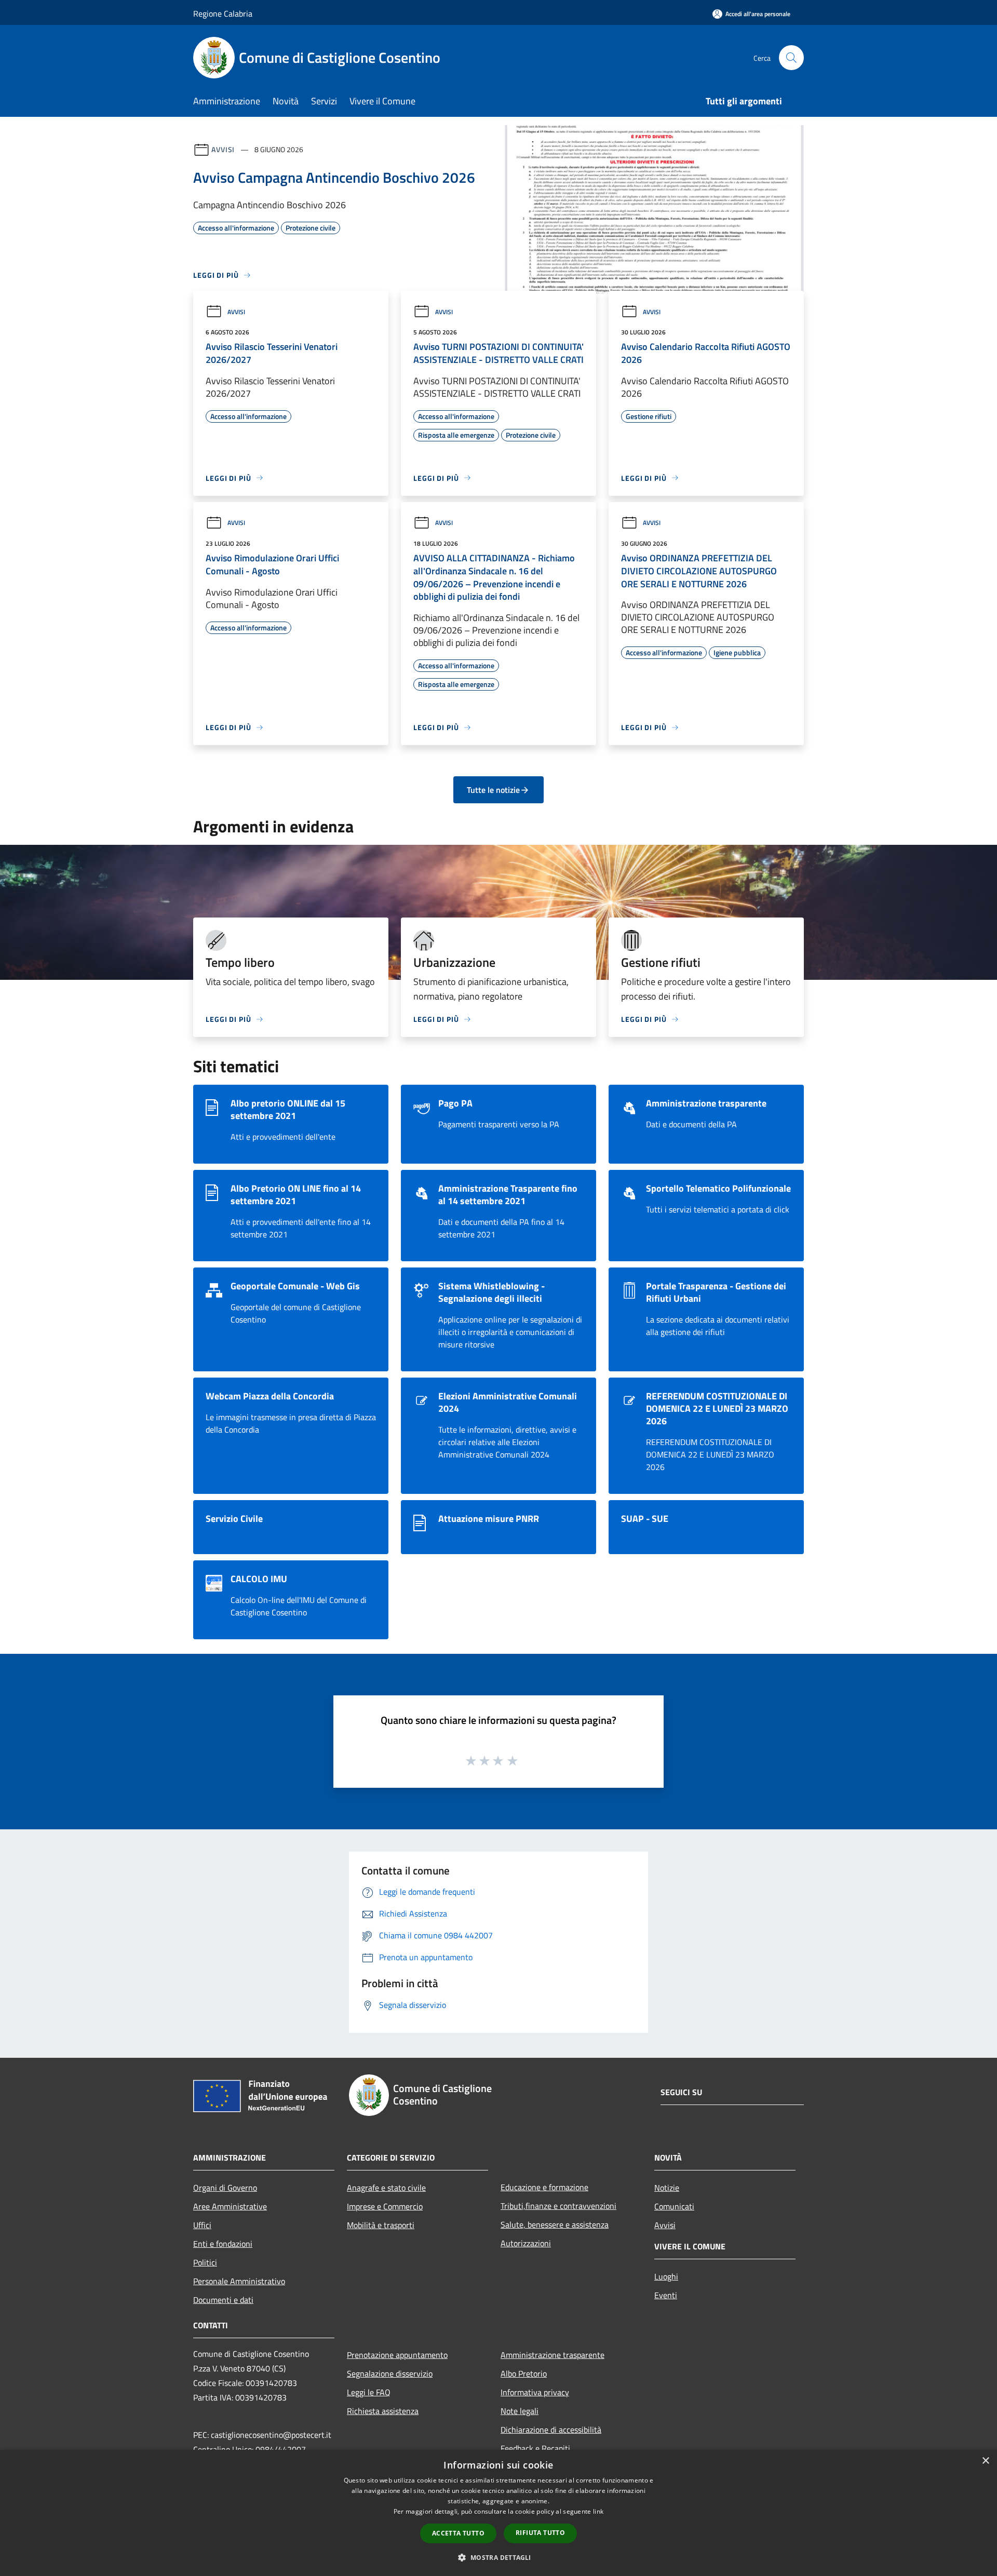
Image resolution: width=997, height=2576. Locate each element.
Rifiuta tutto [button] (540, 2533)
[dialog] (498, 2513)
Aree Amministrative (230, 2206)
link (598, 2511)
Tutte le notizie (493, 790)
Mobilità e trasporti (381, 2225)
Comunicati (674, 2206)
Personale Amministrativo (239, 2281)
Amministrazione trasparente (553, 2355)
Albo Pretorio (524, 2373)
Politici (205, 2262)
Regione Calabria (223, 14)
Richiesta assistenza (383, 2411)
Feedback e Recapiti (535, 2448)
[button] (498, 2557)
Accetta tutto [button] (458, 2533)
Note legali (520, 2411)
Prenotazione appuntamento (397, 2355)
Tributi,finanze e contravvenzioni (558, 2206)
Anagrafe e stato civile (386, 2188)
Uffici (202, 2225)
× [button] (985, 2461)
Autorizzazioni (526, 2243)
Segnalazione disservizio (390, 2373)
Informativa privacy (535, 2392)
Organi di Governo (225, 2188)
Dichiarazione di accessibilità (551, 2430)
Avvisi (223, 149)
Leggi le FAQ (369, 2392)
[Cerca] (791, 58)
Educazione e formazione (544, 2187)
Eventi (666, 2295)
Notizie (667, 2188)
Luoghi (666, 2276)
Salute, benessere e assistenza (555, 2224)
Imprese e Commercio (385, 2206)
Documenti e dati (223, 2300)
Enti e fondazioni (223, 2244)
